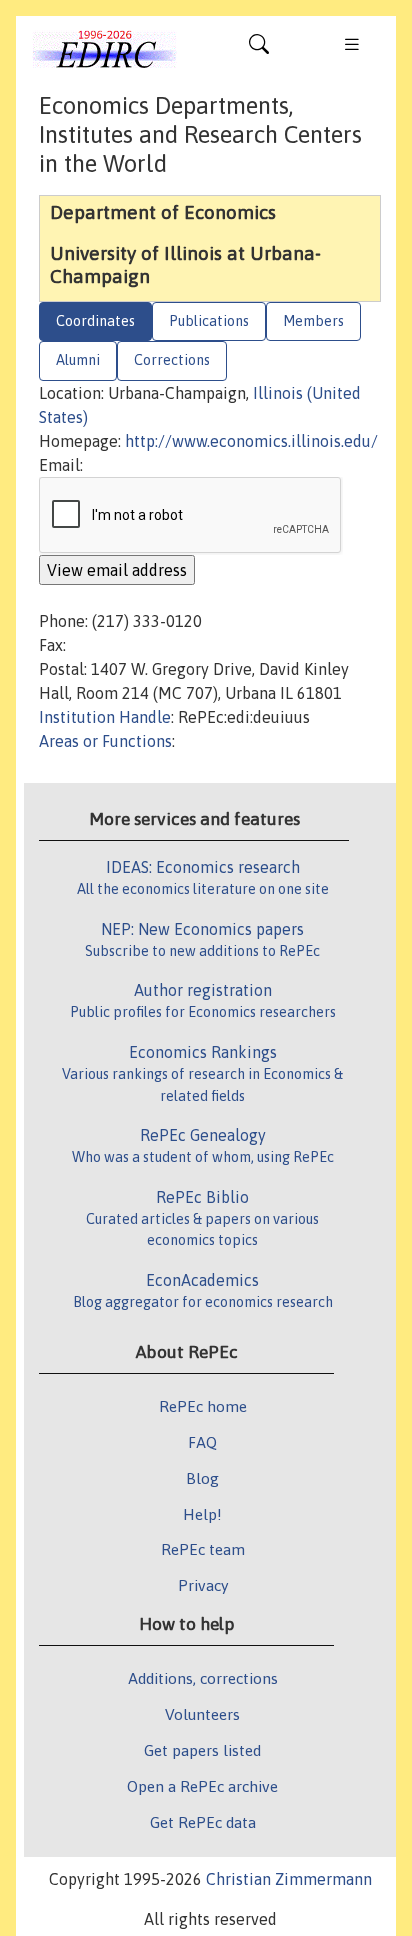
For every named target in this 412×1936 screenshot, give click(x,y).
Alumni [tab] (78, 360)
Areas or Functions (105, 741)
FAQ (202, 1442)
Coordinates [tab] (95, 321)
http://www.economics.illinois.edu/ (251, 441)
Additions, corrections (203, 1678)
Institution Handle (105, 717)
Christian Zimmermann (289, 1879)
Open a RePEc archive (202, 1786)
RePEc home (203, 1406)
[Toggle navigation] (259, 49)
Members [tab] (313, 321)
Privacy (203, 1585)
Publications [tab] (209, 321)
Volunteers (202, 1714)
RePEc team (203, 1549)
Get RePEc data (203, 1822)
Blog (202, 1478)
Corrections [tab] (172, 360)
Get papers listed (202, 1750)
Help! (202, 1514)
